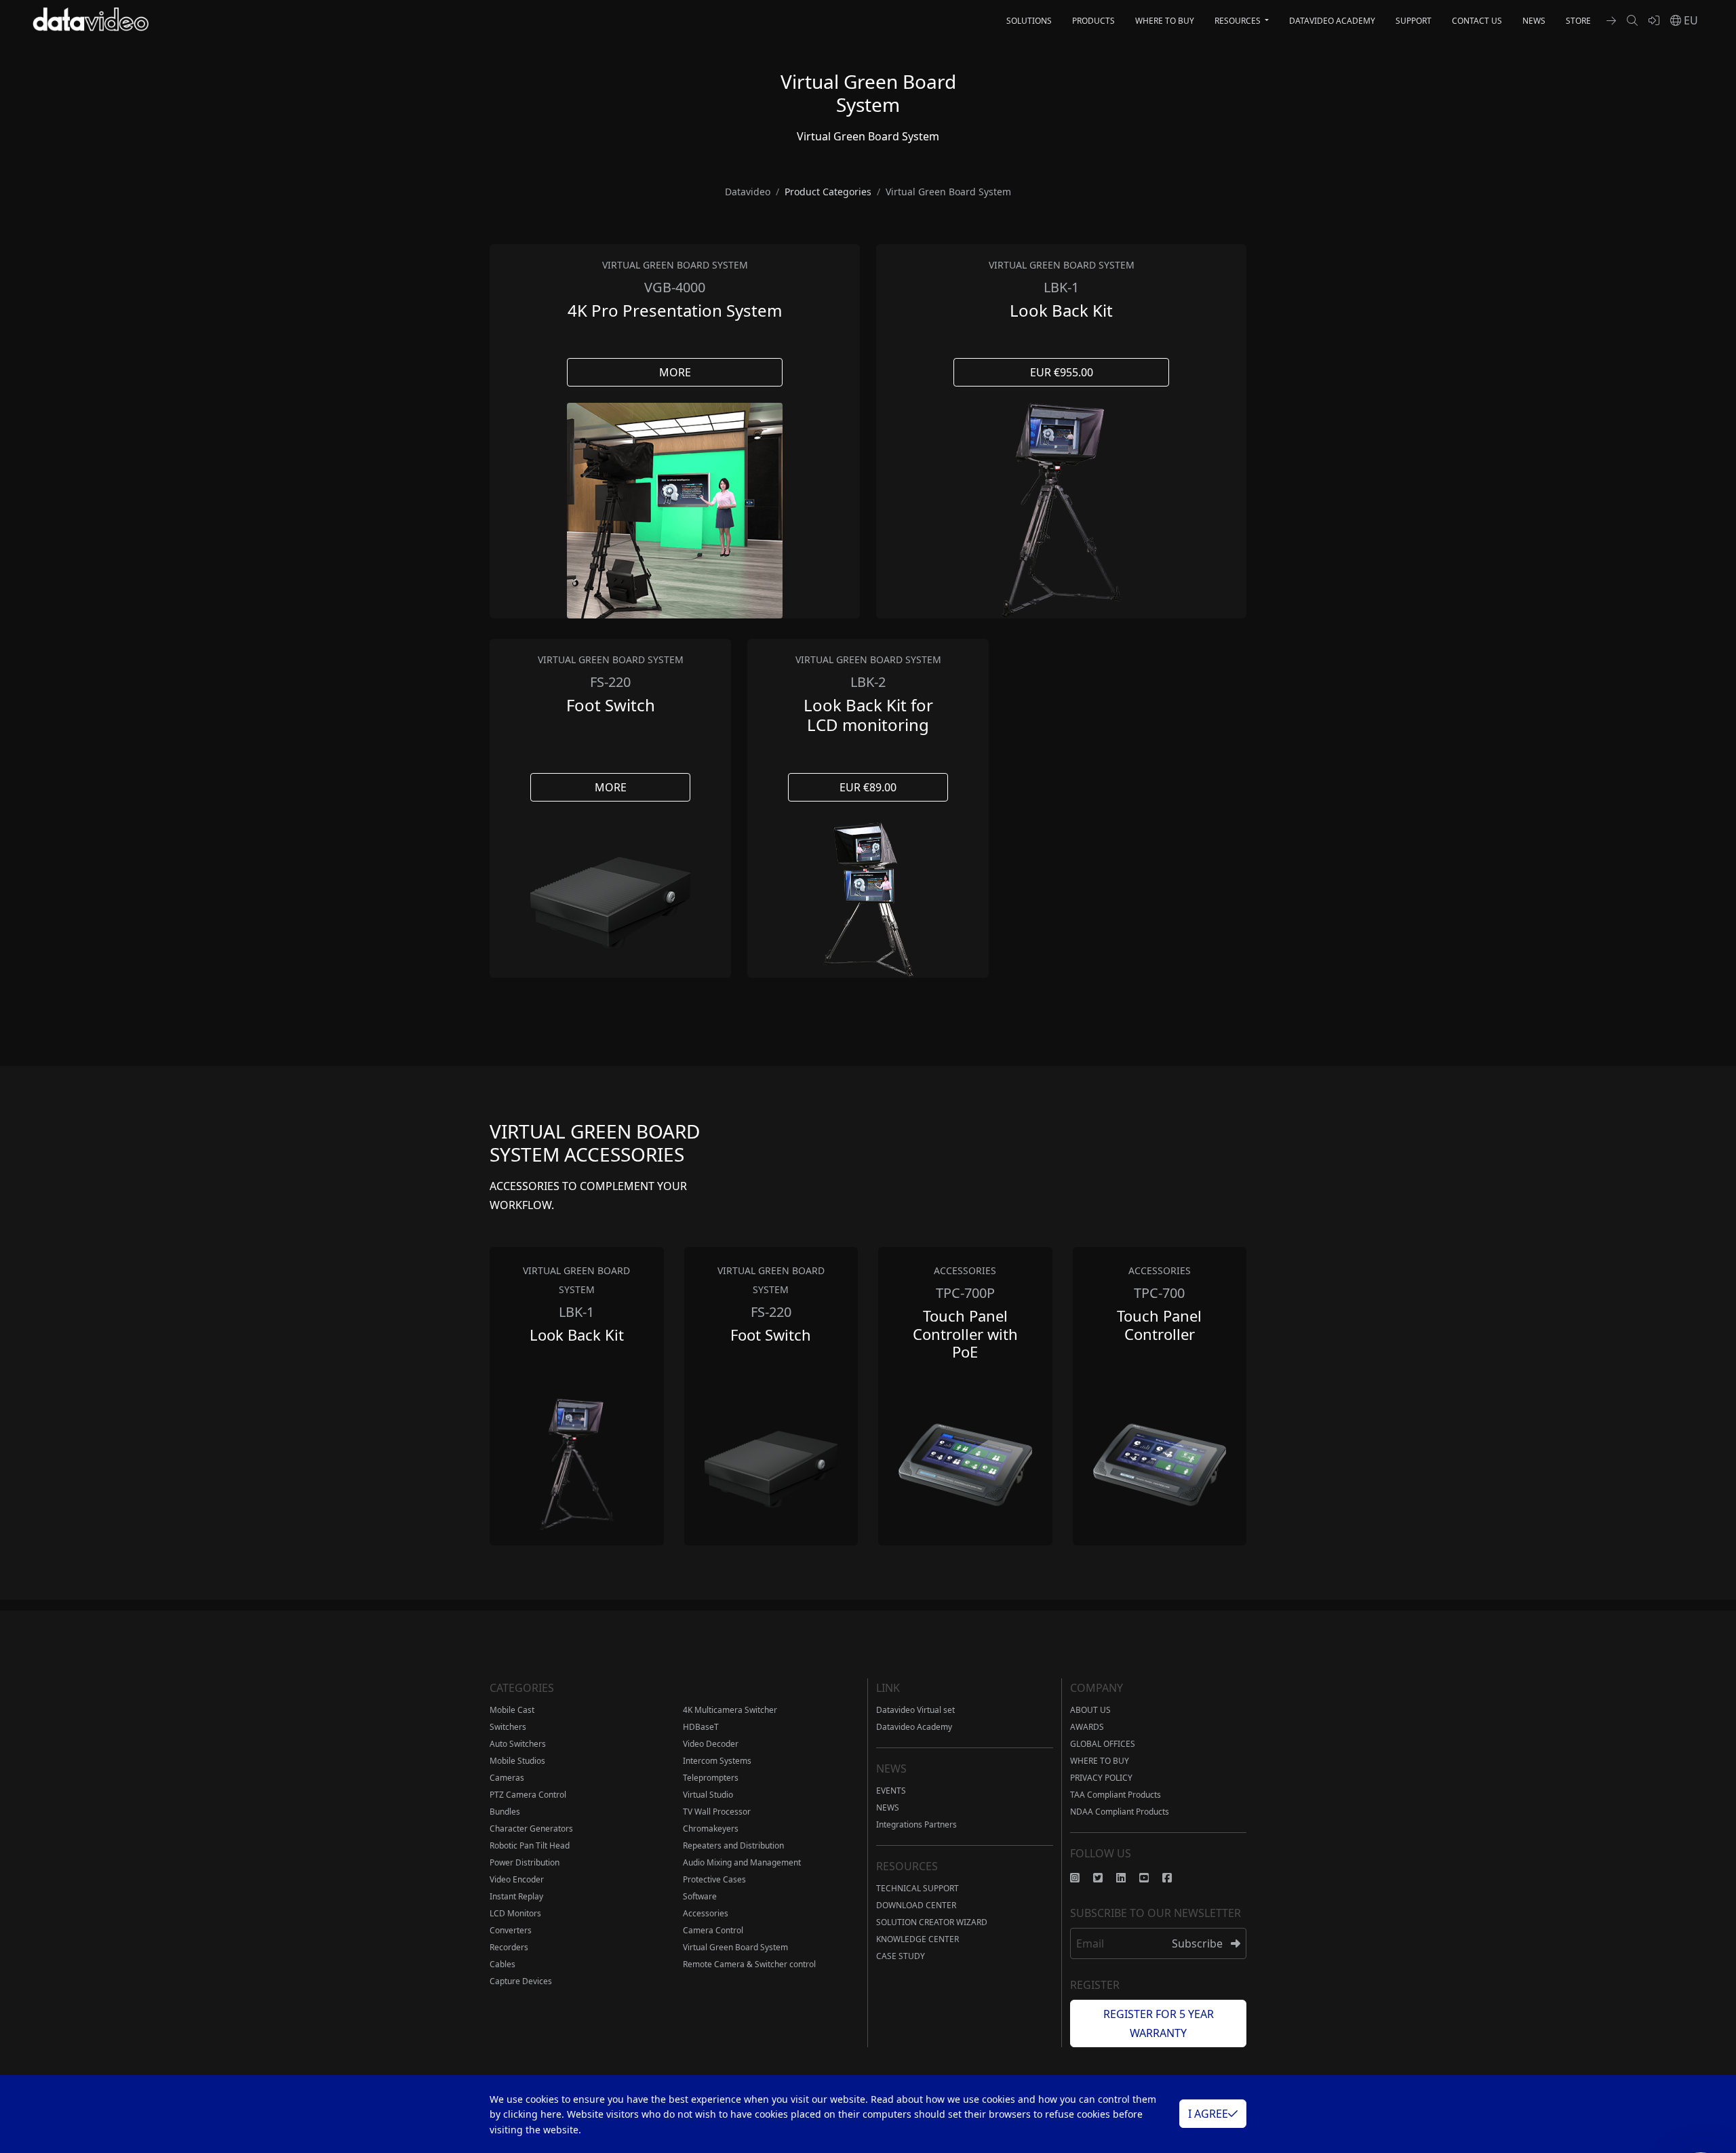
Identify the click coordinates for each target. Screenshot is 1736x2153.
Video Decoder (711, 1744)
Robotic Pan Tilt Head (530, 1845)
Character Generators (531, 1829)
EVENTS (891, 1791)
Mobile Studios (517, 1761)
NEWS (1534, 21)
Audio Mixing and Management (742, 1862)
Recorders (509, 1947)
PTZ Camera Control (528, 1795)
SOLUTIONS (1029, 21)
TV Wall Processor (717, 1812)
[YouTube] (1151, 1878)
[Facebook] (1174, 1878)
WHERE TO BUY (1165, 21)
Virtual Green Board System (735, 1947)
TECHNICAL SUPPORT (918, 1888)
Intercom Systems (717, 1761)
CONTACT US (1477, 21)
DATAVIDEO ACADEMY (1332, 21)
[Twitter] (1105, 1878)
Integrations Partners (916, 1824)
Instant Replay (516, 1896)
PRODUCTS (1093, 21)
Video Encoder (517, 1879)
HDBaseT (701, 1727)
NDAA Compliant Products (1120, 1812)
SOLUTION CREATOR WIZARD (932, 1922)
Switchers (508, 1727)
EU (1690, 20)
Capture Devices (521, 1981)
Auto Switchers (518, 1744)
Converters (511, 1930)
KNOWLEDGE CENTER (918, 1939)
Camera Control (713, 1930)
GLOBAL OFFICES (1103, 1744)
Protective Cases (714, 1879)
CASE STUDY (901, 1956)
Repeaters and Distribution (733, 1845)
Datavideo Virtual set (915, 1710)
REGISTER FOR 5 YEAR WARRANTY (1159, 2023)
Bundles (505, 1812)
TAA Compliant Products (1116, 1795)
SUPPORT (1414, 21)
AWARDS (1087, 1727)
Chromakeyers (711, 1829)
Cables (502, 1964)
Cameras (507, 1778)
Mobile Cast (512, 1710)
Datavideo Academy (914, 1727)
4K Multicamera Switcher (730, 1710)
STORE (1578, 21)
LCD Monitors (515, 1913)
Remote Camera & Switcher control (749, 1964)
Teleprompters (711, 1778)
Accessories (706, 1913)
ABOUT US (1090, 1710)
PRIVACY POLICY (1101, 1778)
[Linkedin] (1128, 1878)
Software (700, 1896)
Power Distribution (525, 1862)
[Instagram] (1082, 1878)
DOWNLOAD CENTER (916, 1905)
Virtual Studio (708, 1795)
